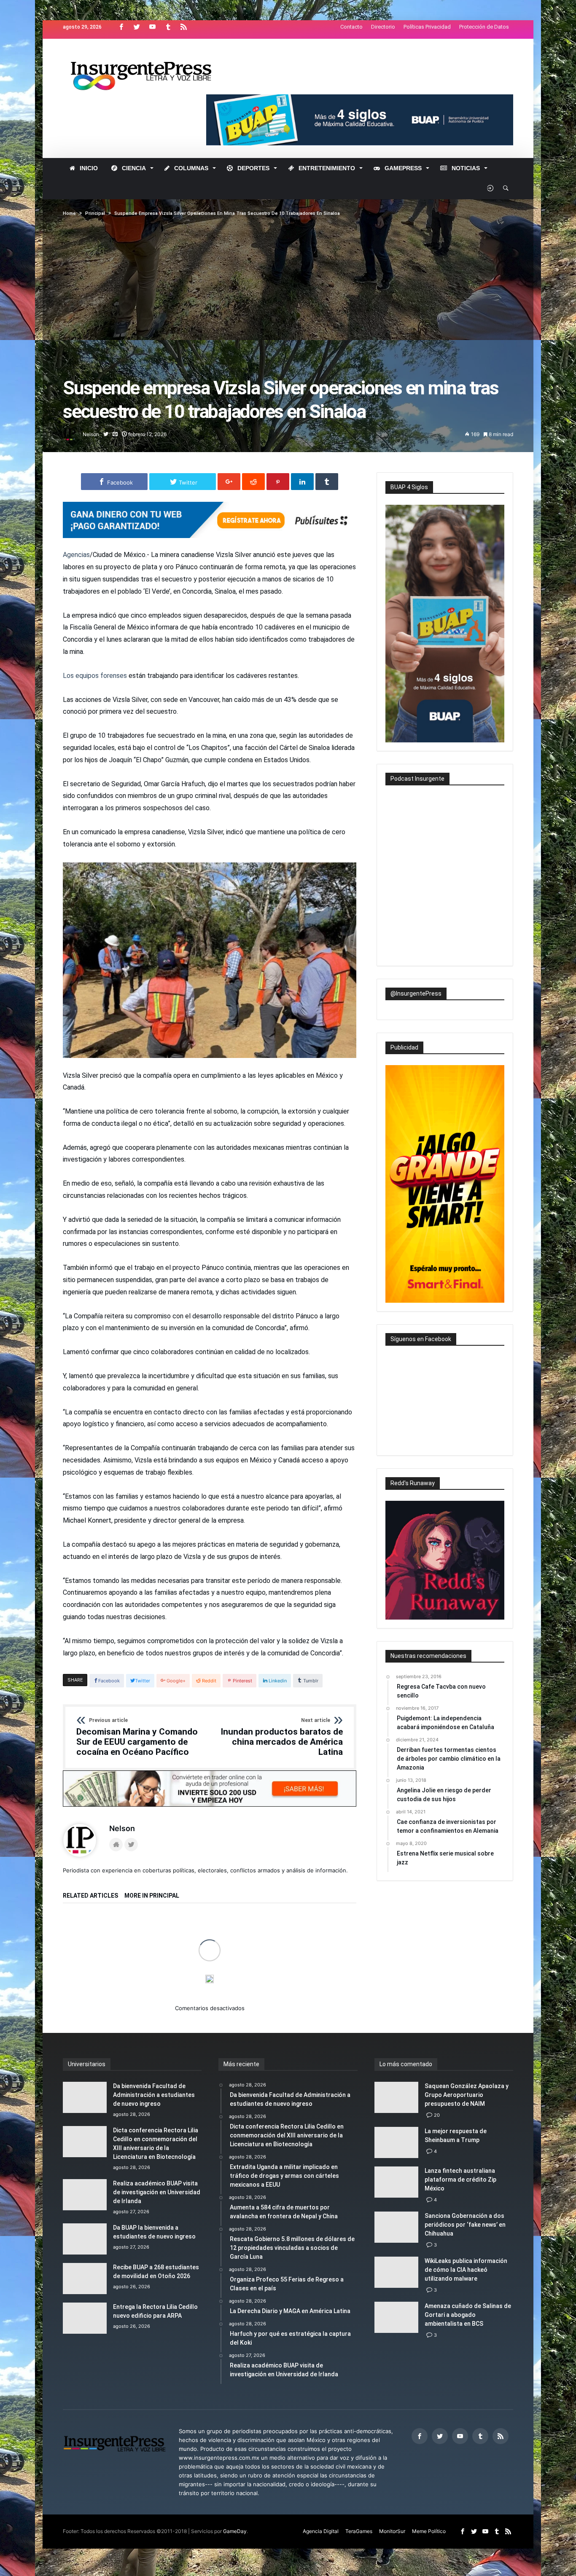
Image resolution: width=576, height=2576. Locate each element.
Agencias (76, 555)
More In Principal (152, 1896)
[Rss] (183, 27)
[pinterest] (278, 482)
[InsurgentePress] (152, 51)
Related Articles (90, 1896)
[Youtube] (152, 27)
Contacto (351, 27)
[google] (229, 482)
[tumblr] (327, 482)
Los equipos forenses (95, 676)
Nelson (91, 434)
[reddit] (253, 482)
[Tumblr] (168, 27)
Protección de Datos (484, 27)
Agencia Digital (321, 2531)
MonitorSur (392, 2531)
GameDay (235, 2531)
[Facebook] (121, 27)
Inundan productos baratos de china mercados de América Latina (282, 1737)
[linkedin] (302, 482)
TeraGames (359, 2531)
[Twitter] (137, 27)
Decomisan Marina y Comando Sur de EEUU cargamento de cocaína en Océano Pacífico (137, 1737)
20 (437, 2115)
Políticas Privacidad (427, 27)
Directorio (383, 27)
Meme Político (429, 2531)
